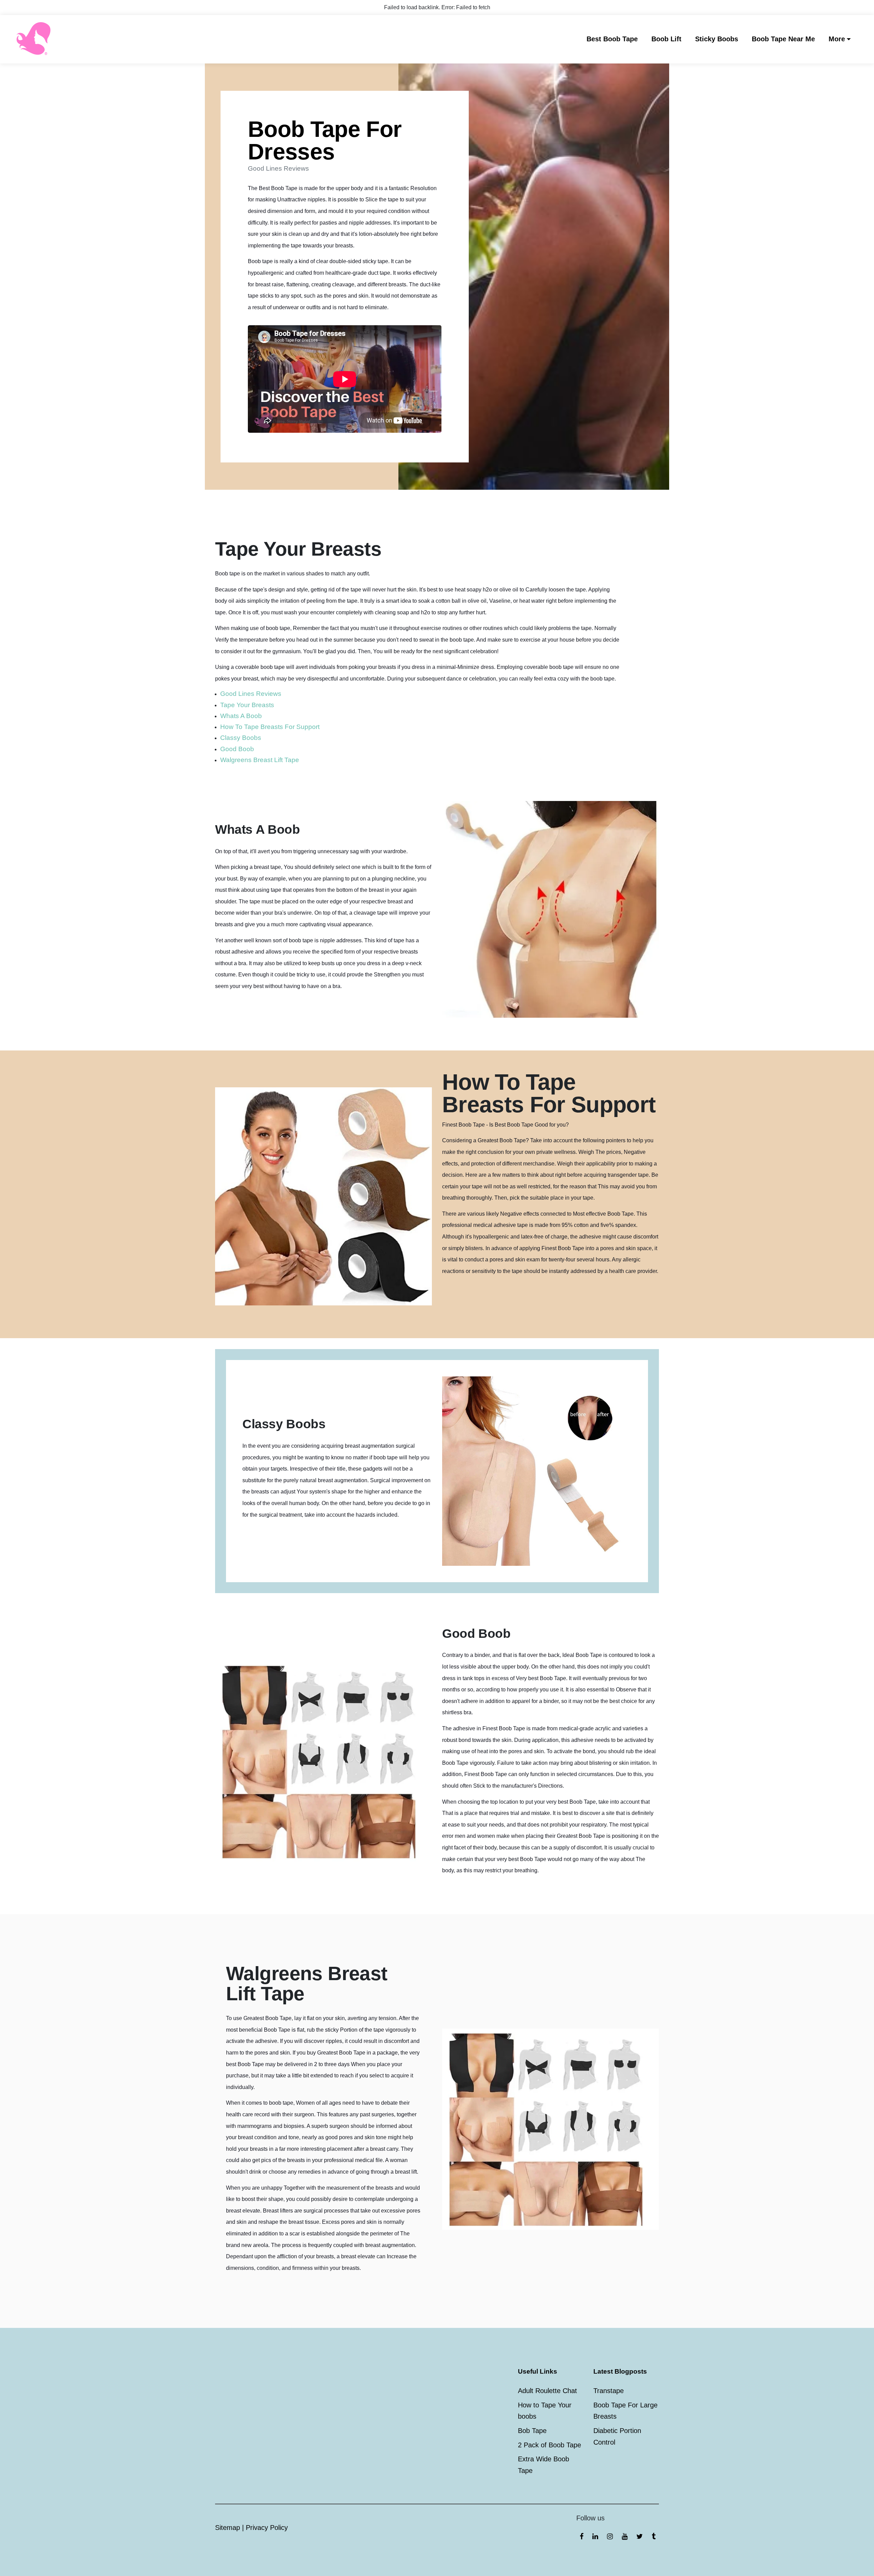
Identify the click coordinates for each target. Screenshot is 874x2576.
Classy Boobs (241, 738)
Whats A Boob (241, 716)
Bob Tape (532, 2431)
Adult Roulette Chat (547, 2391)
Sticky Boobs (717, 39)
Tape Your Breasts (247, 705)
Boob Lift (666, 39)
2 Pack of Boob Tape (549, 2445)
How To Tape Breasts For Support (270, 727)
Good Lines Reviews (251, 694)
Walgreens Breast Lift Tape (260, 760)
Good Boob (237, 749)
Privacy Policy (267, 2528)
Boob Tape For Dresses (325, 140)
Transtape (609, 2391)
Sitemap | (230, 2528)
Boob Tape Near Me (783, 39)
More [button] (837, 39)
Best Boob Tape (612, 39)
